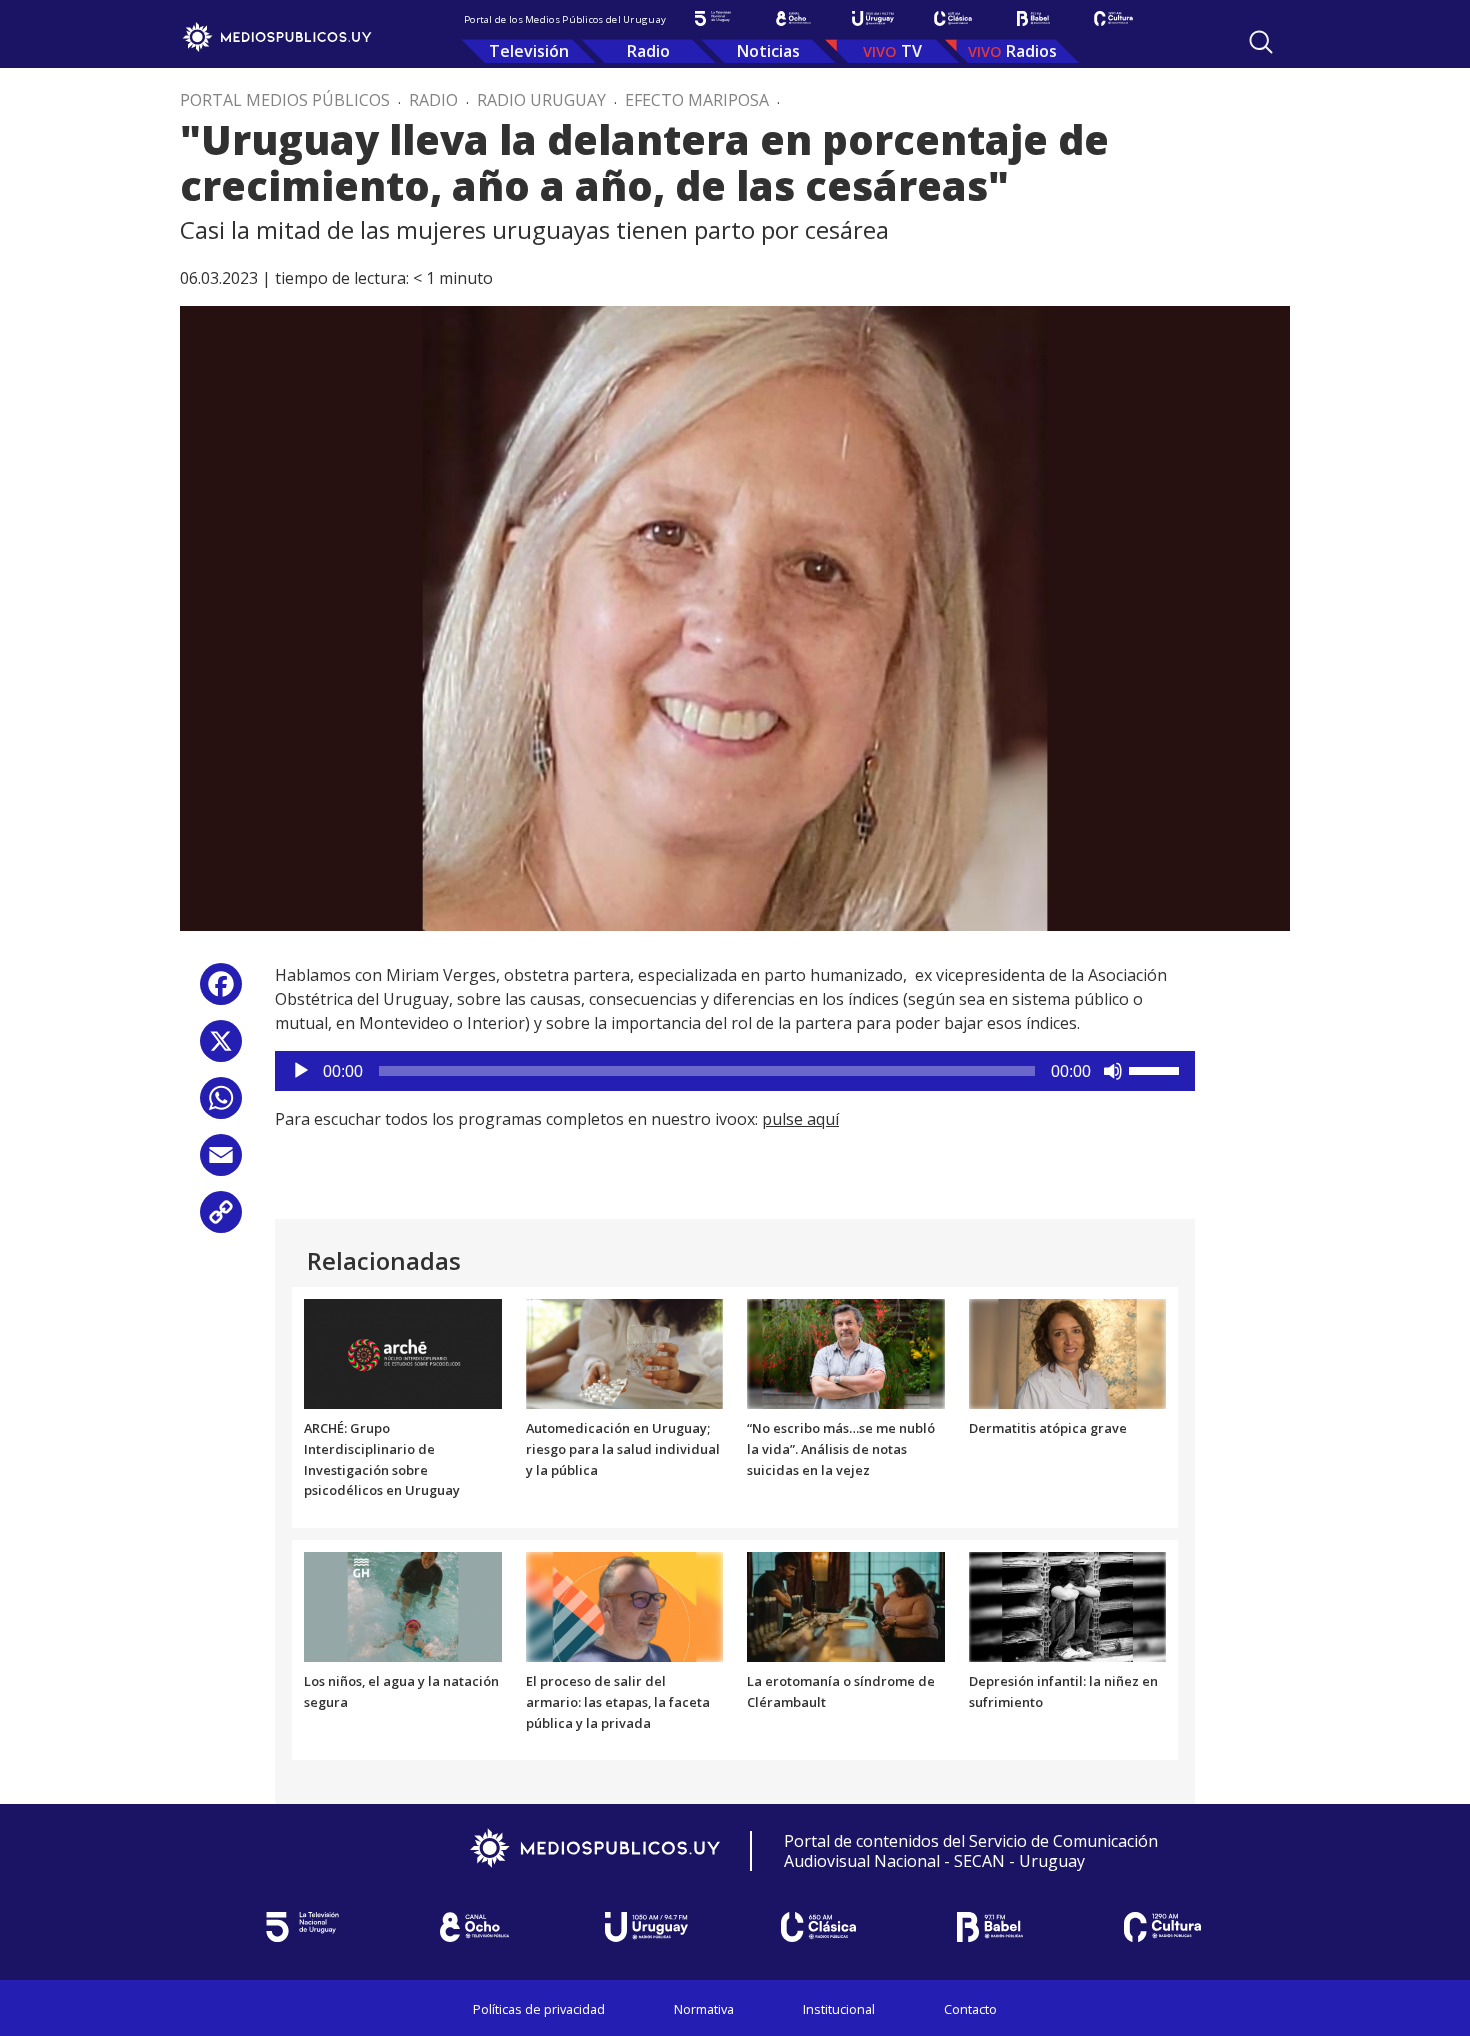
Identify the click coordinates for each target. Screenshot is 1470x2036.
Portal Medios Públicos (285, 100)
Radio (648, 51)
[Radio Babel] (1033, 18)
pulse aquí (800, 1119)
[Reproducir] (301, 1071)
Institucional (839, 2009)
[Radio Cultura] (1113, 18)
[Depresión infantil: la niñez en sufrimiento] (1068, 1606)
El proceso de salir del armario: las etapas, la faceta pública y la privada (618, 1702)
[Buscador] (1261, 42)
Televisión (529, 51)
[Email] (221, 1162)
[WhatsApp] (221, 1105)
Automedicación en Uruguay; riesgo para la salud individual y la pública (623, 1449)
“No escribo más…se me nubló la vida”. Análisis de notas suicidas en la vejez (841, 1449)
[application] (735, 1071)
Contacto (970, 2009)
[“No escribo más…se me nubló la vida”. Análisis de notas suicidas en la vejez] (846, 1352)
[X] (221, 1048)
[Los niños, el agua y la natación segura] (403, 1606)
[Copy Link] (221, 1219)
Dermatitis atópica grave (1048, 1428)
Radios (1031, 51)
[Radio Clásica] (953, 18)
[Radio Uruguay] (873, 18)
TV (911, 51)
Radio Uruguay (541, 100)
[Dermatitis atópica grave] (1068, 1352)
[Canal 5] (713, 18)
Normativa (704, 2009)
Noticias (768, 51)
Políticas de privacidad (539, 2009)
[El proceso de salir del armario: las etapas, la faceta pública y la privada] (625, 1606)
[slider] (1157, 1069)
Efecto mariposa (697, 100)
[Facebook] (221, 991)
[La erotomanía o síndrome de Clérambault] (846, 1606)
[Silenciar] (1113, 1071)
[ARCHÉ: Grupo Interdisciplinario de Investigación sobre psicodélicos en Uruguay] (403, 1352)
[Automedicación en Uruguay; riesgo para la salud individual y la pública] (625, 1352)
